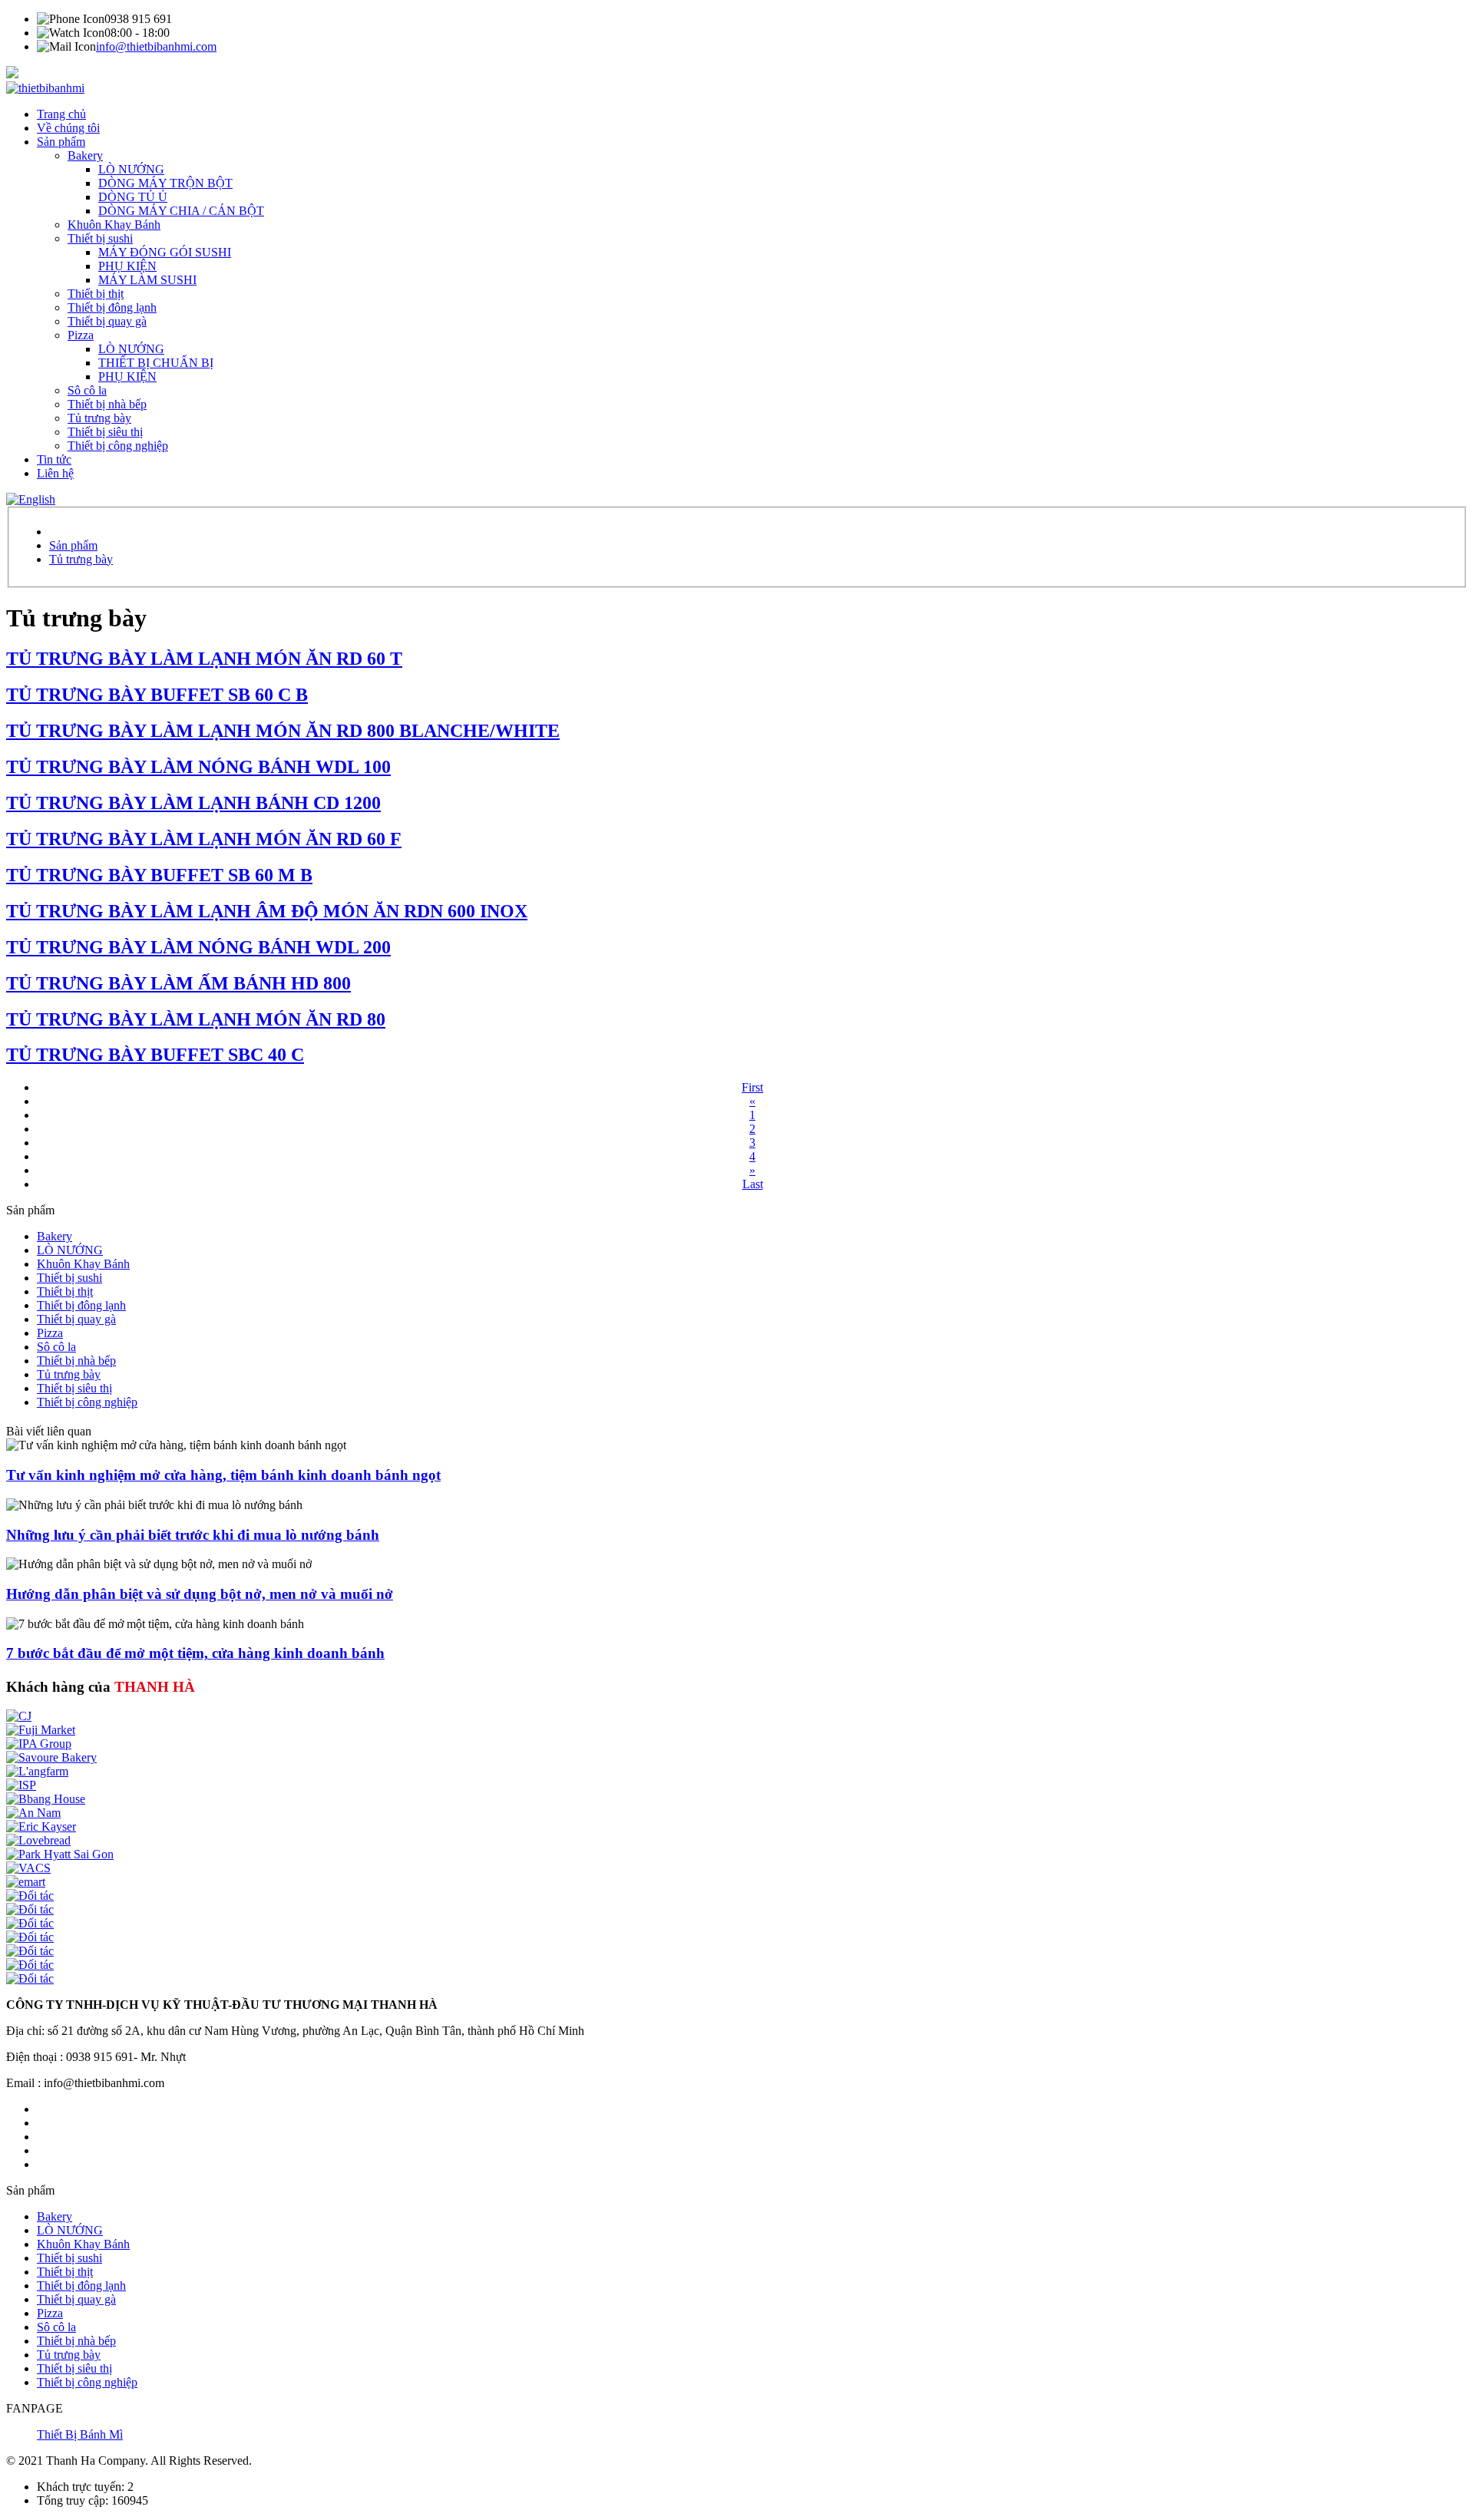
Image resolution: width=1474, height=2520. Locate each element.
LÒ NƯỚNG (131, 169)
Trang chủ (61, 114)
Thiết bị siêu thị (105, 432)
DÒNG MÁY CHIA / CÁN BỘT (181, 211)
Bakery (85, 155)
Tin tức (54, 459)
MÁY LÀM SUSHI (147, 280)
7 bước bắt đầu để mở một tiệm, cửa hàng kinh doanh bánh (195, 1653)
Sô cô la (87, 390)
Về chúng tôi (68, 128)
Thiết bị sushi (100, 238)
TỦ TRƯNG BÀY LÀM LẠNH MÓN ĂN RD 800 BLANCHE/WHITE (283, 731)
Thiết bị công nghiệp (118, 446)
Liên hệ (55, 473)
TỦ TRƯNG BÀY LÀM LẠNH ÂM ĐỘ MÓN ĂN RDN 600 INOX (267, 911)
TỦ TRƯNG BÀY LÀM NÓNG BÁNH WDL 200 (198, 947)
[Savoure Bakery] (51, 1757)
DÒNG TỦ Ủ (133, 197)
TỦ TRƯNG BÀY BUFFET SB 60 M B (159, 875)
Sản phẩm (61, 142)
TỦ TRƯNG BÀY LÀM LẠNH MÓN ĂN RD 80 (196, 1019)
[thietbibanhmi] (45, 88)
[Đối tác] (30, 1896)
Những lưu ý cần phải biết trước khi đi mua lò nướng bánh (193, 1535)
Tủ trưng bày (99, 418)
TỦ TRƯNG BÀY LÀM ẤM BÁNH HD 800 (178, 983)
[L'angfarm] (37, 1771)
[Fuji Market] (41, 1730)
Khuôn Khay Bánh (114, 225)
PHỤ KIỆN (127, 266)
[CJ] (19, 1716)
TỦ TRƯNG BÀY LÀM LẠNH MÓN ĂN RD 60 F (204, 839)
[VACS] (28, 1868)
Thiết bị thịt (96, 294)
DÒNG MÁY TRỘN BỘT (165, 183)
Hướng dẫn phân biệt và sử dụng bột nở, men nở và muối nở (200, 1594)
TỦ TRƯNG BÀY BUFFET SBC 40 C (155, 1055)
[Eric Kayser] (41, 1826)
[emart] (26, 1882)
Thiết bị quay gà (107, 321)
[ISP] (21, 1785)
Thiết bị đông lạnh (112, 307)
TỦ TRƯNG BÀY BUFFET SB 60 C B (157, 695)
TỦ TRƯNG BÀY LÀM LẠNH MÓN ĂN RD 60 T (204, 659)
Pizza (81, 335)
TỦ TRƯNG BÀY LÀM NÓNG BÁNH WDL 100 (198, 767)
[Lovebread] (38, 1840)
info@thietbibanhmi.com (156, 46)
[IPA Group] (39, 1744)
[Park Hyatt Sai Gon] (60, 1854)
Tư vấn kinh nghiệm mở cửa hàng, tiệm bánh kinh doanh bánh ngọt (223, 1475)
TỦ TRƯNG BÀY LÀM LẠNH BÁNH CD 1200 (193, 803)
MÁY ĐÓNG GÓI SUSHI (165, 252)
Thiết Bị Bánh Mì (80, 2434)
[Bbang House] (46, 1799)
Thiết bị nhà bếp (107, 404)
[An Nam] (33, 1813)
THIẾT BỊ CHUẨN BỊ (156, 363)
